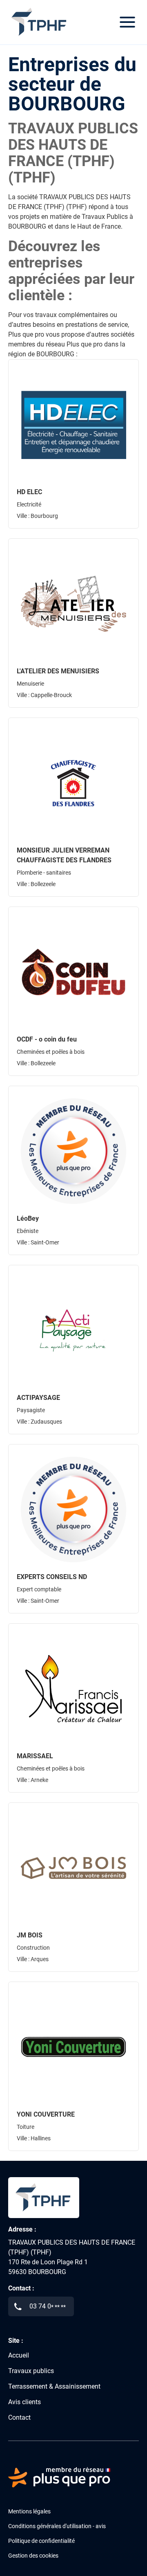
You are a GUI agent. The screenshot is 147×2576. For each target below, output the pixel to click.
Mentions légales (29, 2511)
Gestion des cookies (33, 2556)
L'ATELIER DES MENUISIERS (58, 671)
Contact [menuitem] (19, 2417)
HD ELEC (29, 492)
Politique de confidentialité (41, 2541)
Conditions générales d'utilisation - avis (57, 2526)
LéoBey (28, 1218)
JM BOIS (30, 1935)
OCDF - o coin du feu (47, 1039)
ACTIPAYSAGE (38, 1398)
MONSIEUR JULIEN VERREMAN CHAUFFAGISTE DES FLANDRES (64, 855)
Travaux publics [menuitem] (31, 2371)
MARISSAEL (35, 1756)
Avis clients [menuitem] (24, 2402)
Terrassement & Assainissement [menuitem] (54, 2386)
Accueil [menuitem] (19, 2355)
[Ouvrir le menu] (127, 22)
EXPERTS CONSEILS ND (52, 1577)
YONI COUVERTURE (46, 2114)
